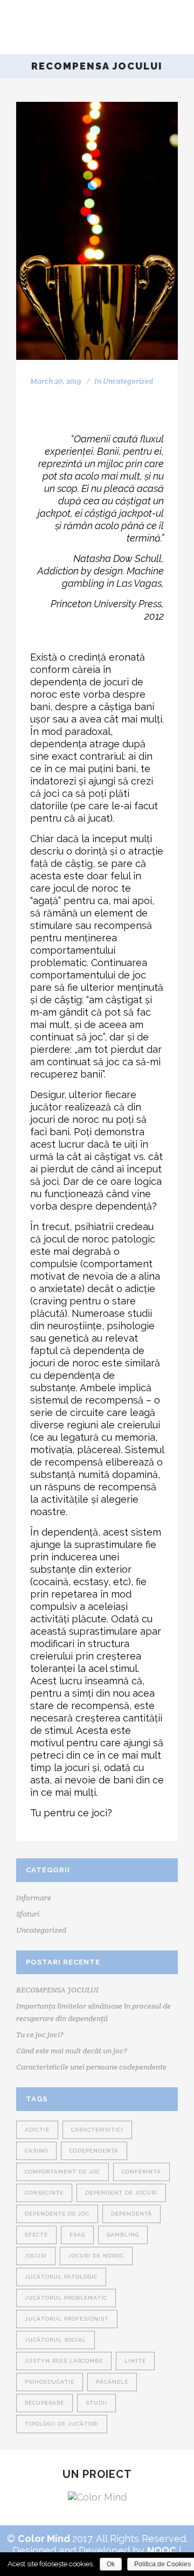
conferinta (141, 2172)
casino (36, 2151)
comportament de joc (63, 2172)
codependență (94, 2151)
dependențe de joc (57, 2214)
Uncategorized (128, 381)
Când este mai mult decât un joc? (72, 2051)
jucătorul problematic (66, 2298)
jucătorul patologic (61, 2277)
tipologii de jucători (62, 2424)
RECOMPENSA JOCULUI (57, 1990)
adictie (37, 2130)
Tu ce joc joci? (40, 2035)
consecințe (44, 2193)
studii (96, 2403)
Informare (34, 1898)
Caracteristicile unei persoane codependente (91, 2067)
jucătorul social (56, 2340)
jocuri (36, 2256)
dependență (131, 2214)
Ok (111, 2564)
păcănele (112, 2382)
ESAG (77, 2235)
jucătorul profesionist (67, 2319)
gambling (123, 2235)
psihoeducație (50, 2382)
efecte (36, 2235)
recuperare (44, 2403)
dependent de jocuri (121, 2193)
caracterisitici (97, 2130)
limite (135, 2361)
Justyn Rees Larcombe (64, 2361)
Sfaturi (28, 1914)
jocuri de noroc (96, 2256)
